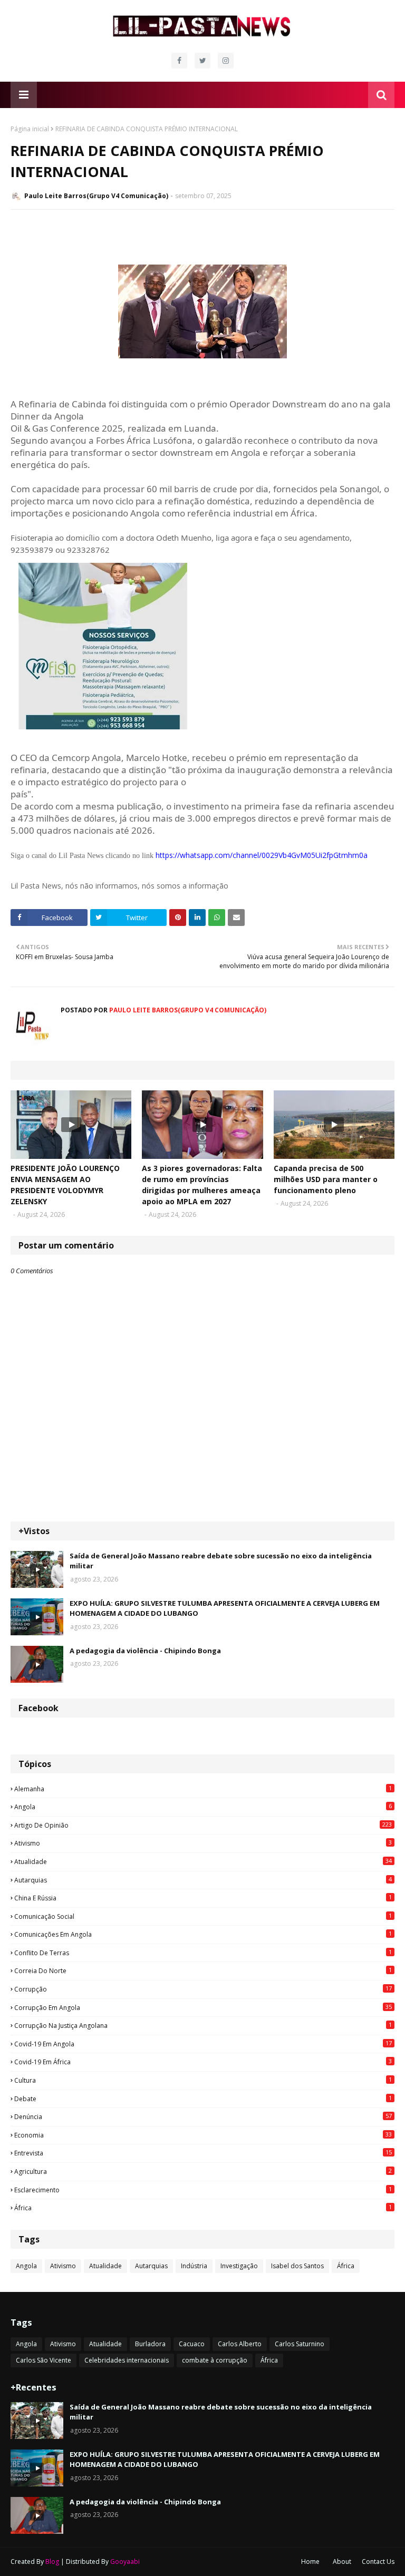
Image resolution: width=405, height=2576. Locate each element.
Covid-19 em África (203, 2062)
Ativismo (203, 1843)
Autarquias (203, 1880)
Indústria (194, 2266)
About (342, 2562)
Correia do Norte (203, 1970)
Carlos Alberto (240, 2344)
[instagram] (226, 61)
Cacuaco (192, 2344)
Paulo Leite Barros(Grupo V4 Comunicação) (96, 196)
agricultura (203, 2171)
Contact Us (378, 2562)
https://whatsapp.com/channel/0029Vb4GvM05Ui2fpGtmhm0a (262, 855)
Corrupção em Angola (203, 2007)
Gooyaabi (125, 2562)
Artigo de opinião (203, 1825)
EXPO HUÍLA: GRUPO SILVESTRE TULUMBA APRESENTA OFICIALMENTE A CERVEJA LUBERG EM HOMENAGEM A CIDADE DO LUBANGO (225, 1608)
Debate (203, 2099)
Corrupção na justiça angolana (203, 2025)
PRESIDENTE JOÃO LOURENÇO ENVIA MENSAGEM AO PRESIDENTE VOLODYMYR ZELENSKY (65, 1185)
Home (310, 2562)
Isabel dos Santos (297, 2266)
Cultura (203, 2080)
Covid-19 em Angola (203, 2044)
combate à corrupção (215, 2360)
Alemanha (203, 1789)
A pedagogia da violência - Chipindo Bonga (145, 1651)
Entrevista (203, 2153)
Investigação (239, 2266)
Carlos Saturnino (300, 2344)
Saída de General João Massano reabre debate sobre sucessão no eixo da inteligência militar (221, 1561)
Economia (203, 2135)
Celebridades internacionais (127, 2360)
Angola (203, 1807)
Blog (52, 2562)
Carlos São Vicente (44, 2360)
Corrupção (203, 1989)
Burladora (150, 2344)
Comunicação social (203, 1916)
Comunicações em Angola (203, 1934)
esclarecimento (203, 2190)
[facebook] (179, 61)
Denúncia (203, 2116)
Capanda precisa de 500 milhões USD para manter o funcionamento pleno (326, 1179)
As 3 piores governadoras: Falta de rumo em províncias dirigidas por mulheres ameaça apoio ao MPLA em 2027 (202, 1185)
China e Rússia (203, 1898)
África (203, 2208)
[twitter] (202, 61)
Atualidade (203, 1861)
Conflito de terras (203, 1953)
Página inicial (30, 129)
